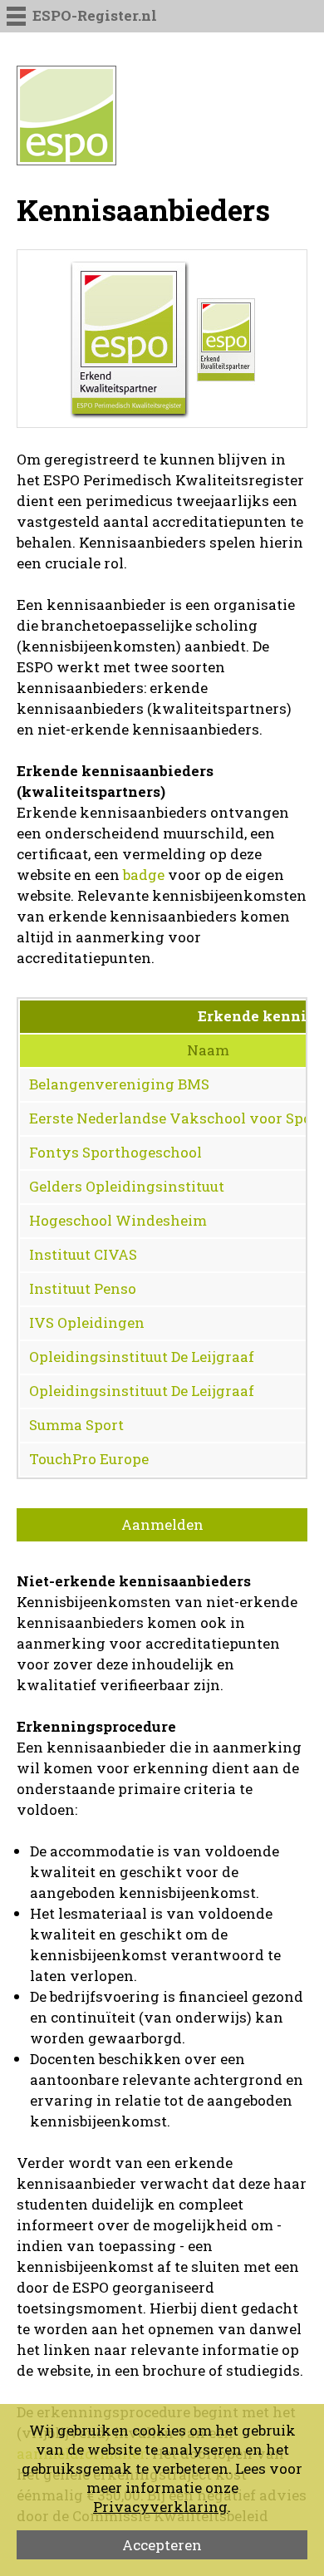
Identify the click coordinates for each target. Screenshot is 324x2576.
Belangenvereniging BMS (119, 1084)
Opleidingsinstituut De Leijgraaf (142, 1357)
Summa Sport (76, 1425)
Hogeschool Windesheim (118, 1220)
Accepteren (162, 2545)
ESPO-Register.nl (95, 15)
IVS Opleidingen (87, 1322)
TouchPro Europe (89, 1459)
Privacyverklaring (160, 2507)
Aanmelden (162, 1524)
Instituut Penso (83, 1288)
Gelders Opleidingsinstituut (127, 1186)
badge (144, 875)
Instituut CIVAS (83, 1254)
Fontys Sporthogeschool (115, 1152)
